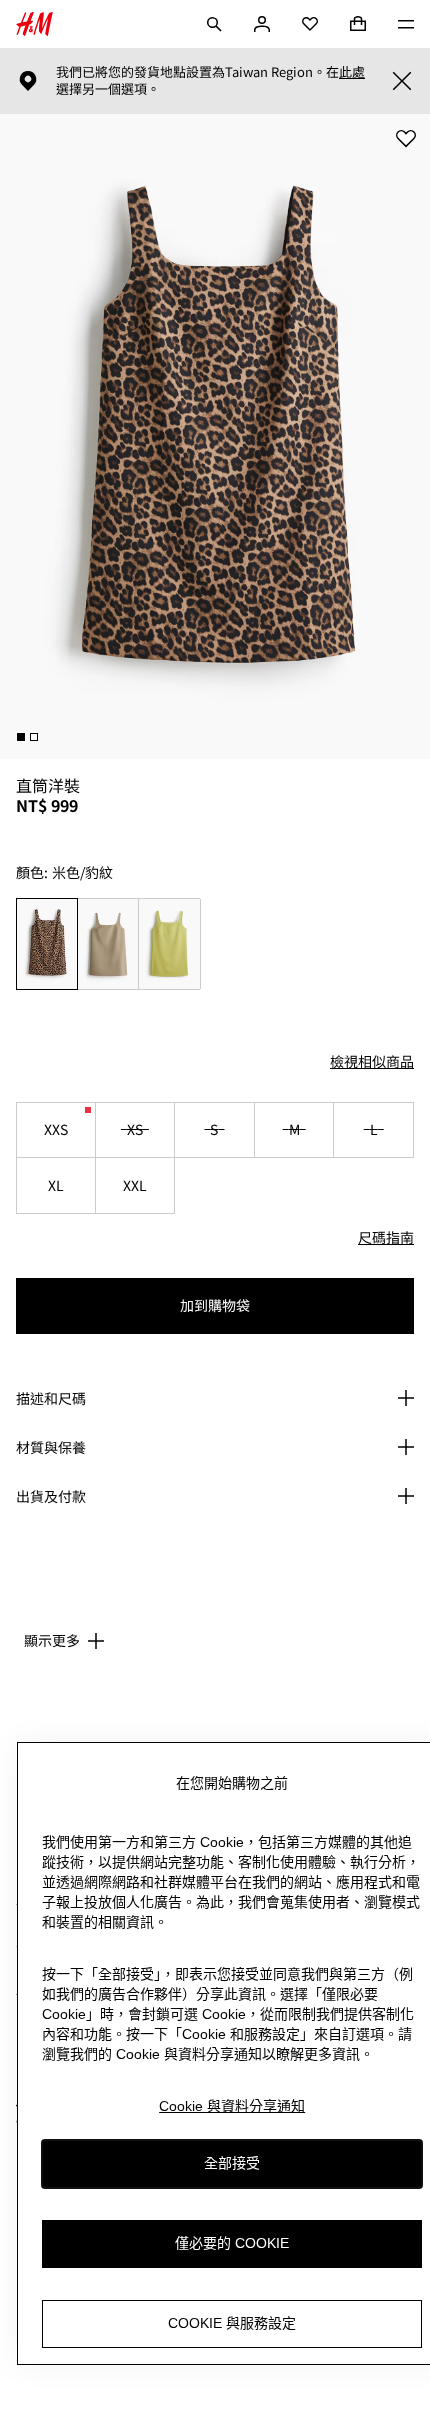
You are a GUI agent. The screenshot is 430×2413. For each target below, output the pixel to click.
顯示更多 (52, 1640)
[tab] (21, 737)
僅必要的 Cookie (232, 2243)
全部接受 (232, 2163)
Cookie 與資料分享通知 (232, 2106)
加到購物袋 (215, 1305)
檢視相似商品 (372, 1061)
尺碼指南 (386, 1237)
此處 (352, 72)
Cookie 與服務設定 (232, 2323)
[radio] (47, 944)
